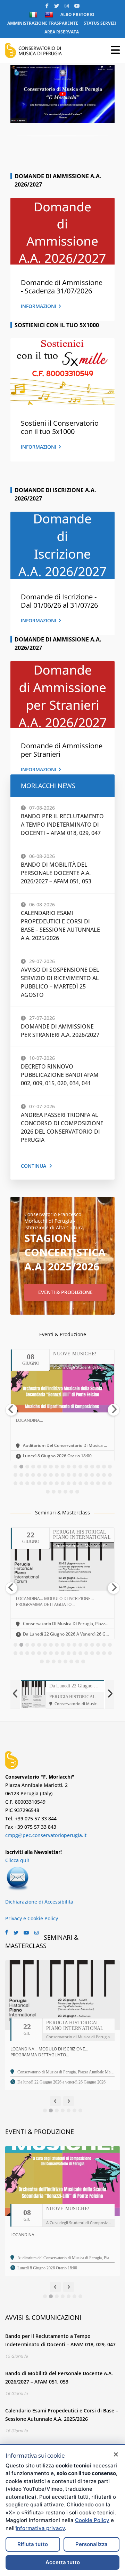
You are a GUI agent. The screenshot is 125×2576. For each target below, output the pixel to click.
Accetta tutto (63, 2562)
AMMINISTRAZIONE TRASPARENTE (43, 23)
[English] (50, 15)
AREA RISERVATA (62, 32)
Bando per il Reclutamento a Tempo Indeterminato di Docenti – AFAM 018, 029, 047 (62, 825)
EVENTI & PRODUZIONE (65, 1292)
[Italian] (34, 15)
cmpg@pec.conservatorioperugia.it (46, 1835)
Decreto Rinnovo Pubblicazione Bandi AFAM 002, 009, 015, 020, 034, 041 (60, 1075)
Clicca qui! (17, 1860)
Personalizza (91, 2544)
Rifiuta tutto (33, 2544)
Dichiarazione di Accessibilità (39, 1902)
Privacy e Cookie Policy (32, 1918)
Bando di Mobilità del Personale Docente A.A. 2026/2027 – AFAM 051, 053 (56, 873)
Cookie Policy (92, 2520)
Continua (34, 1166)
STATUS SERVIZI (100, 23)
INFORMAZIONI (39, 306)
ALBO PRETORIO (77, 14)
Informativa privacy (40, 2528)
